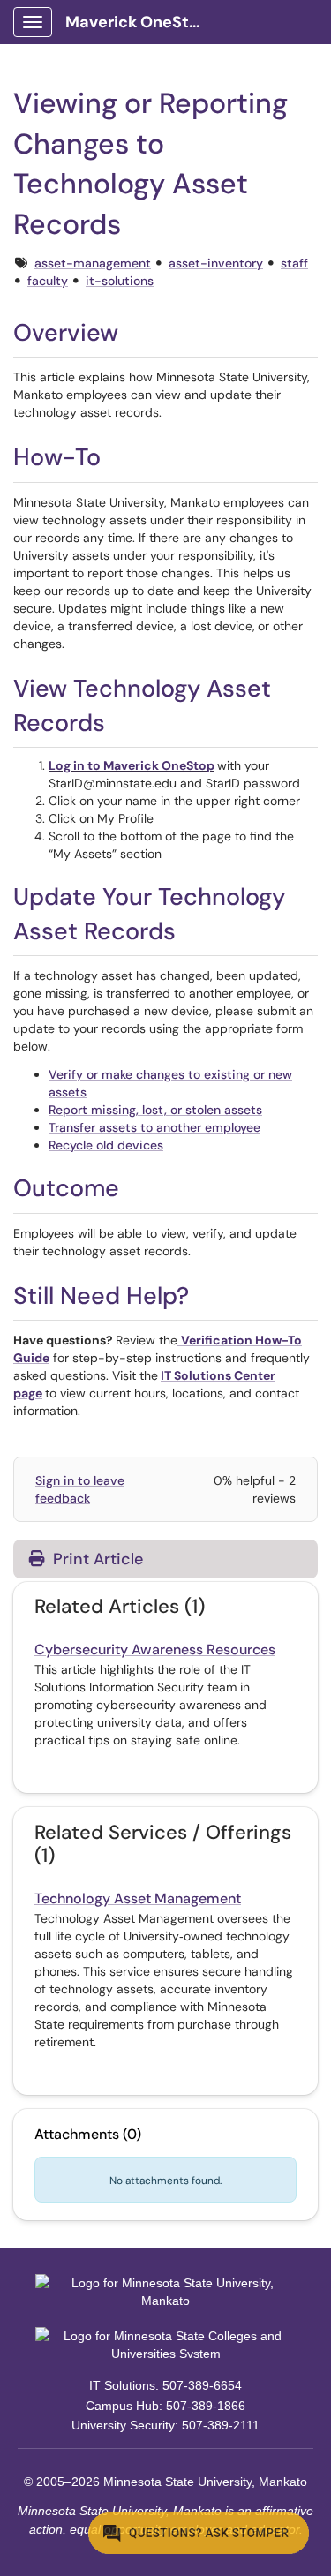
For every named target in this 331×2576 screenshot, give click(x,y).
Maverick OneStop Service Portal (143, 22)
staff (294, 263)
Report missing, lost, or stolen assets (155, 1110)
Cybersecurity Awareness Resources (155, 1650)
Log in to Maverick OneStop (132, 765)
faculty (48, 281)
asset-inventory (216, 263)
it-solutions (120, 281)
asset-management (93, 263)
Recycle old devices (106, 1145)
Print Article (96, 1559)
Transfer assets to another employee (154, 1127)
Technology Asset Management (138, 1898)
